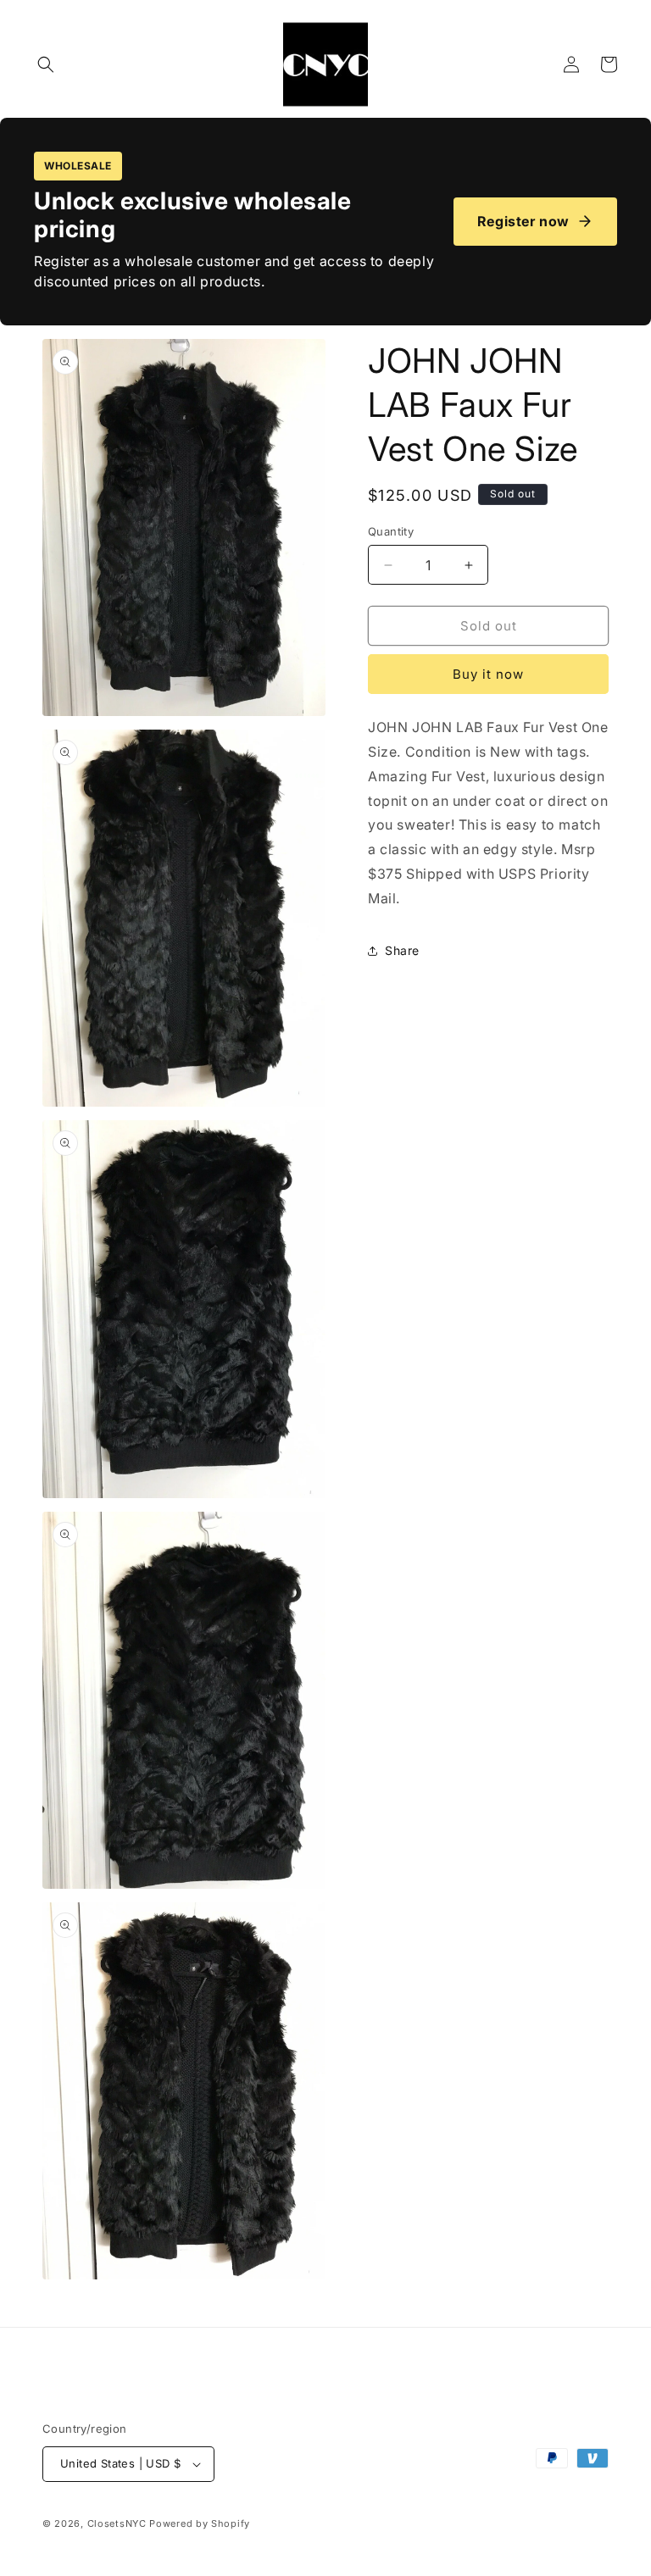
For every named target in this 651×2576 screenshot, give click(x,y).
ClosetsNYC (117, 2523)
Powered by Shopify (200, 2523)
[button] (46, 64)
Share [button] (402, 950)
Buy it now (488, 674)
